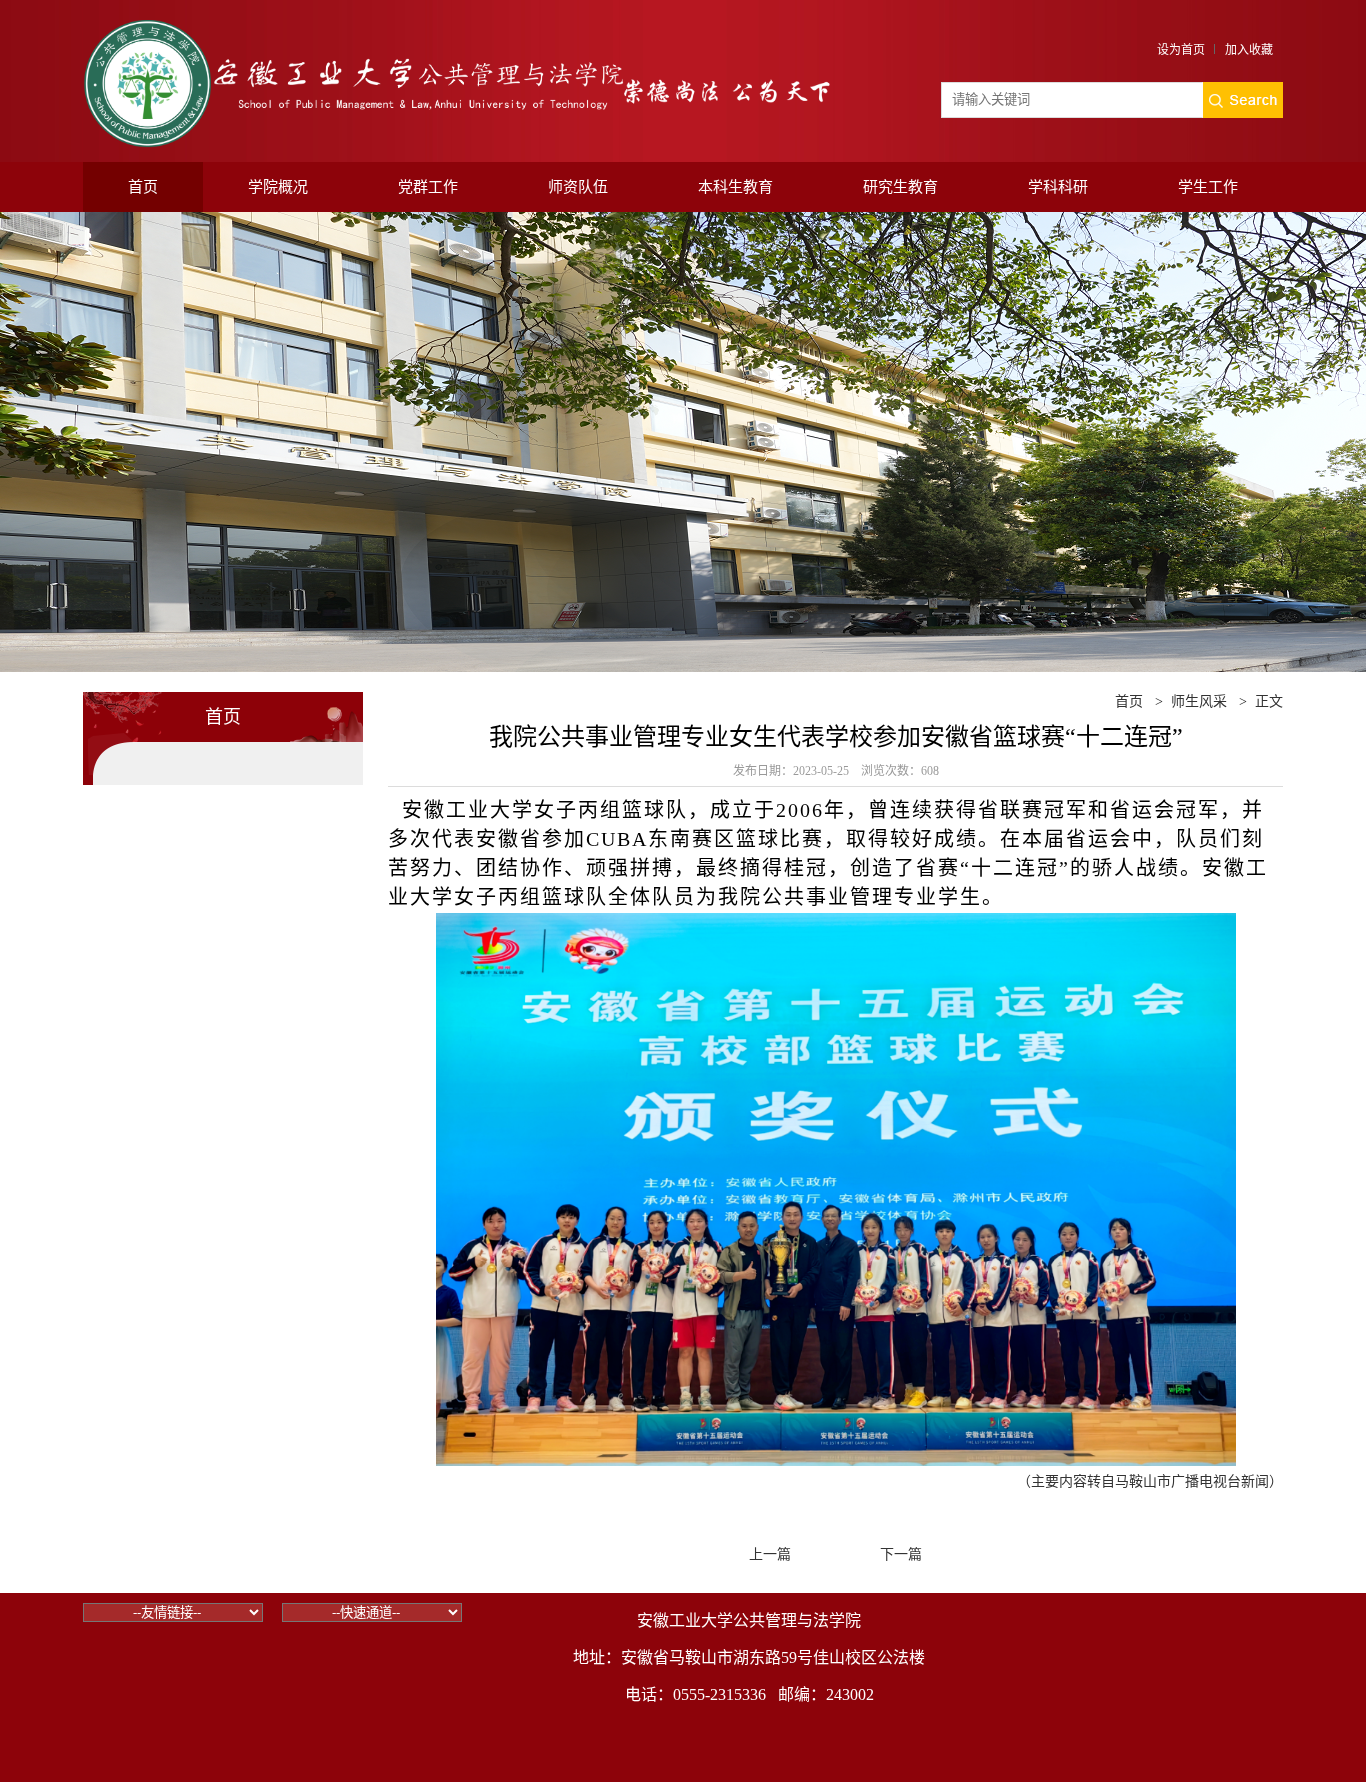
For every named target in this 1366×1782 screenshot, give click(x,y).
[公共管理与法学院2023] (458, 27)
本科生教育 (735, 187)
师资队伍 (578, 187)
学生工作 (1208, 187)
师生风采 (1199, 701)
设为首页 (1181, 50)
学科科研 (1058, 187)
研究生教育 (900, 187)
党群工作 (428, 187)
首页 (143, 187)
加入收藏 (1249, 50)
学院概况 (278, 187)
